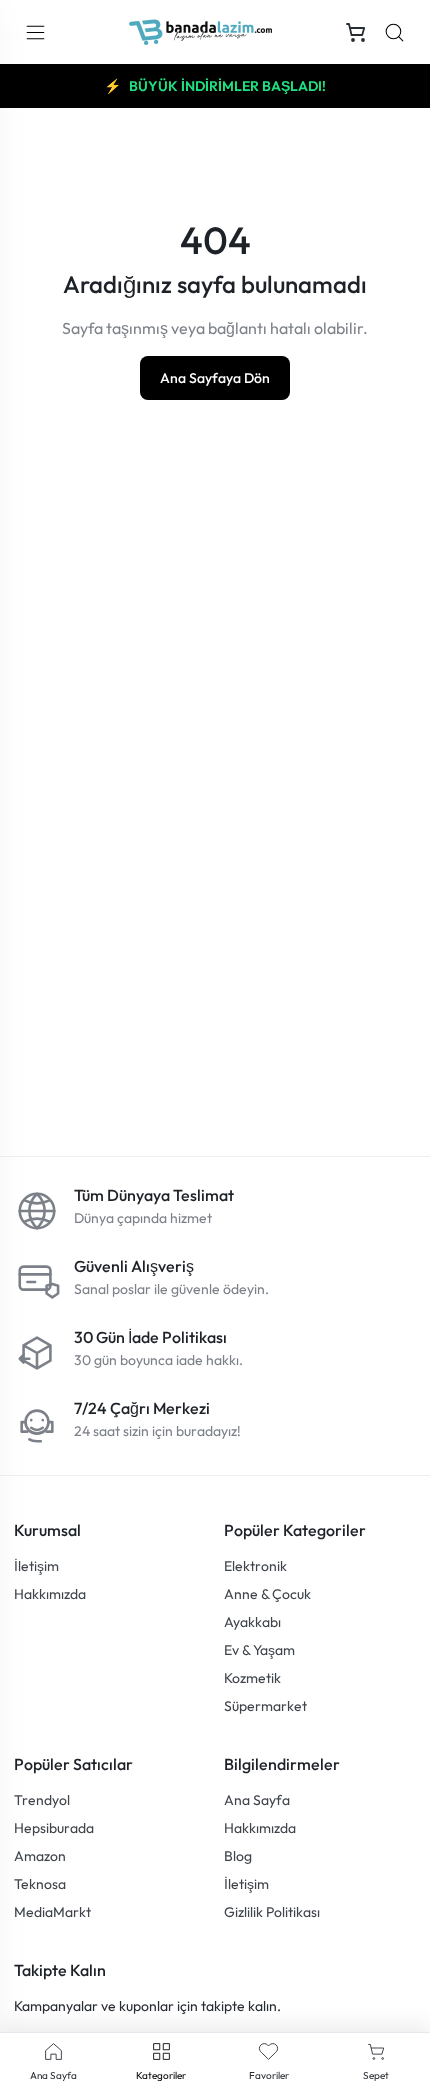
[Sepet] (356, 32)
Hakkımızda (50, 1594)
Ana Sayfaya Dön (215, 378)
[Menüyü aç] (35, 32)
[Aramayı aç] (394, 32)
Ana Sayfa (257, 1800)
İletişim (36, 1566)
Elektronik (255, 1566)
